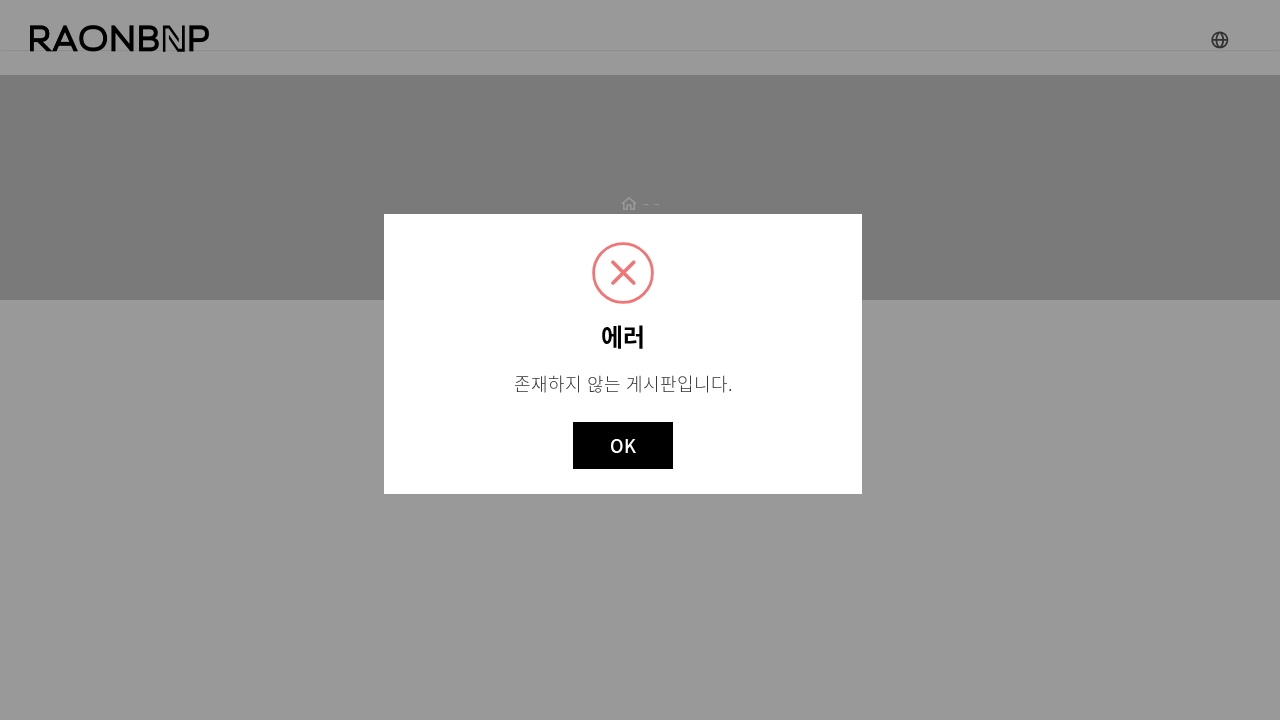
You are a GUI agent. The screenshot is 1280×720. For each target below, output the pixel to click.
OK (623, 445)
